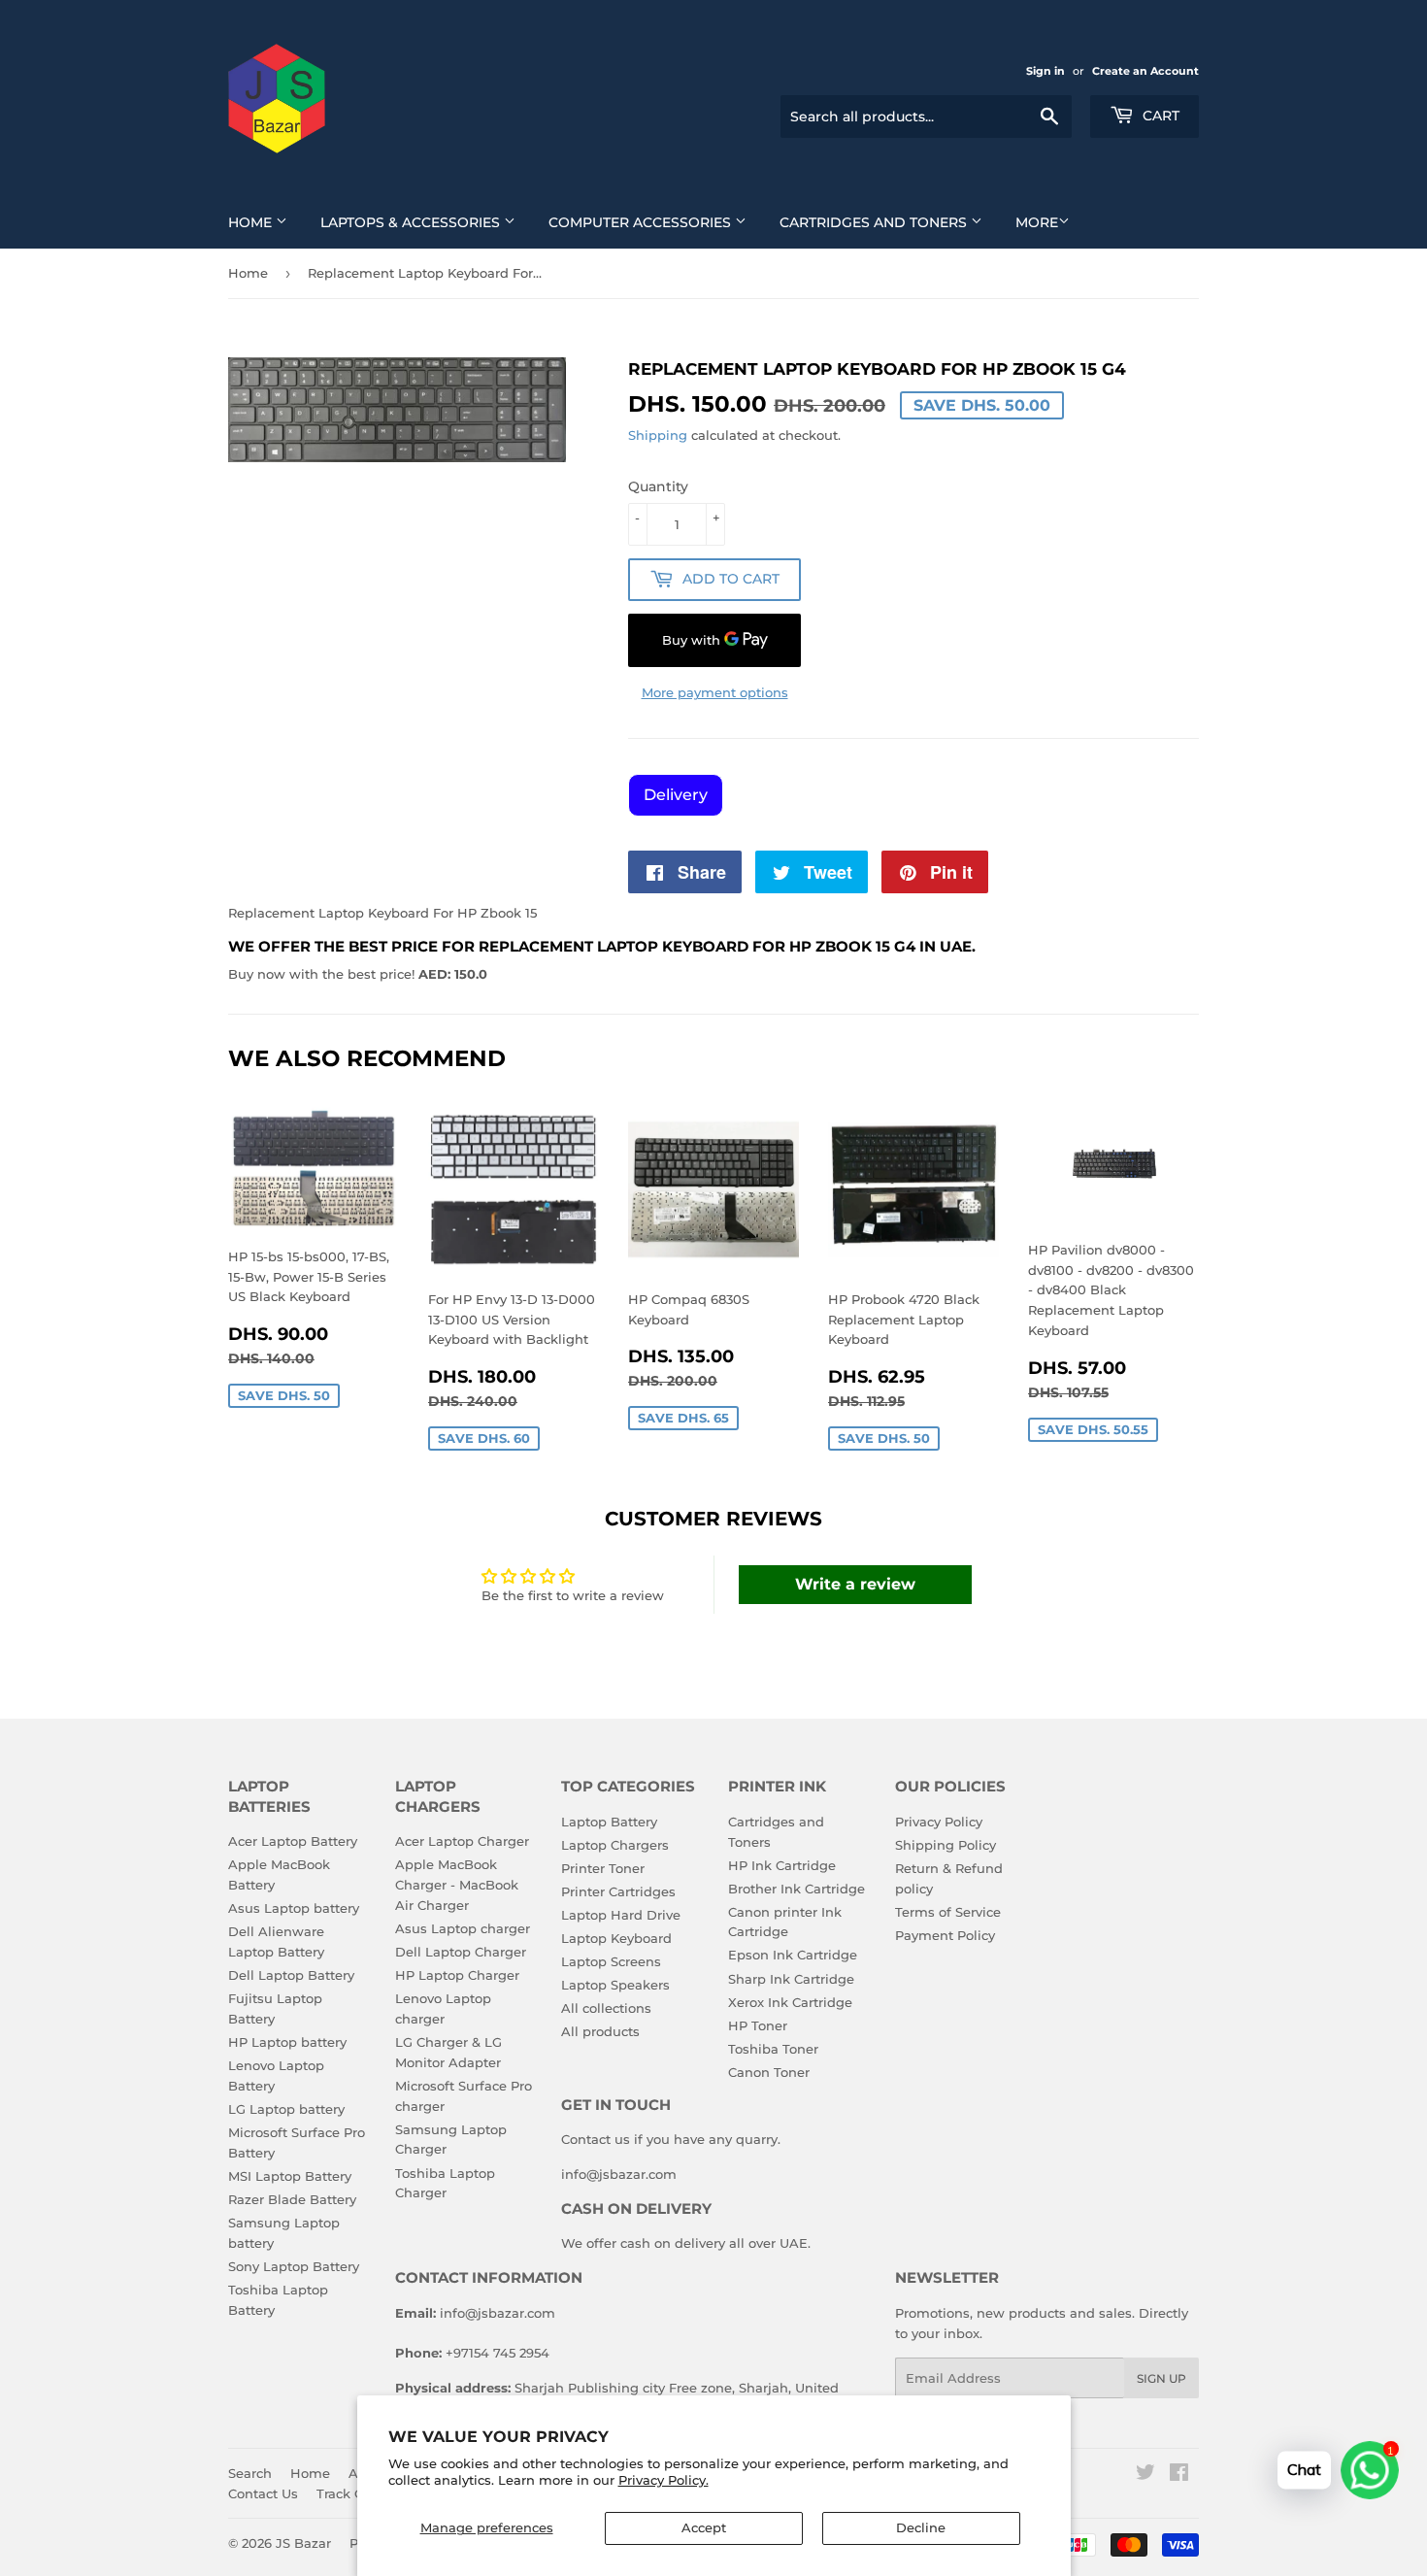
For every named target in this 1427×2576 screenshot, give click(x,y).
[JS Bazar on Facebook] (1179, 2475)
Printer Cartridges (618, 1891)
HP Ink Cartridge (782, 1865)
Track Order (354, 2493)
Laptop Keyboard (616, 1938)
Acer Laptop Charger (462, 1841)
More (1037, 222)
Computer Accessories (642, 222)
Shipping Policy (946, 1845)
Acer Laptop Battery (293, 1841)
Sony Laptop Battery (294, 2266)
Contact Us (263, 2493)
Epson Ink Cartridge (793, 1955)
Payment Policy (945, 1935)
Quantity (658, 486)
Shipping (658, 435)
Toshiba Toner (773, 2049)
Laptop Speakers (615, 1985)
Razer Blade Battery (292, 2199)
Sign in (1045, 71)
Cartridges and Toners (875, 222)
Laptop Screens (611, 1961)
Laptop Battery (609, 1822)
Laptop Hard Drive (621, 1915)
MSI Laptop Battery (290, 2176)
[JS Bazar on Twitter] (1145, 2475)
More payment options (715, 692)
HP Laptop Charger (457, 1975)
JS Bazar (303, 2543)
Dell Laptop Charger (461, 1952)
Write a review (855, 1584)
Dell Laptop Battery (291, 1975)
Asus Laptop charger (463, 1928)
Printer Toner (603, 1868)
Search (250, 2473)
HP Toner (758, 2025)
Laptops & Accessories (412, 222)
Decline (921, 2527)
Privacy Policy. (664, 2480)
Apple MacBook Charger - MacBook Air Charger (457, 1885)
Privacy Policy (939, 1822)
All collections (606, 2008)
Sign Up (1162, 2378)
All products (600, 2031)
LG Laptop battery (286, 2109)
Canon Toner (769, 2072)
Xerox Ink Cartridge (790, 2002)
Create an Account (1145, 71)
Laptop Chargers (615, 1845)
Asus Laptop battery (294, 1908)
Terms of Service (948, 1912)
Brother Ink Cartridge (796, 1889)
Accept (704, 2527)
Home (252, 222)
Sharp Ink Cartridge (791, 1979)
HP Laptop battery (287, 2042)
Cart (1159, 116)
